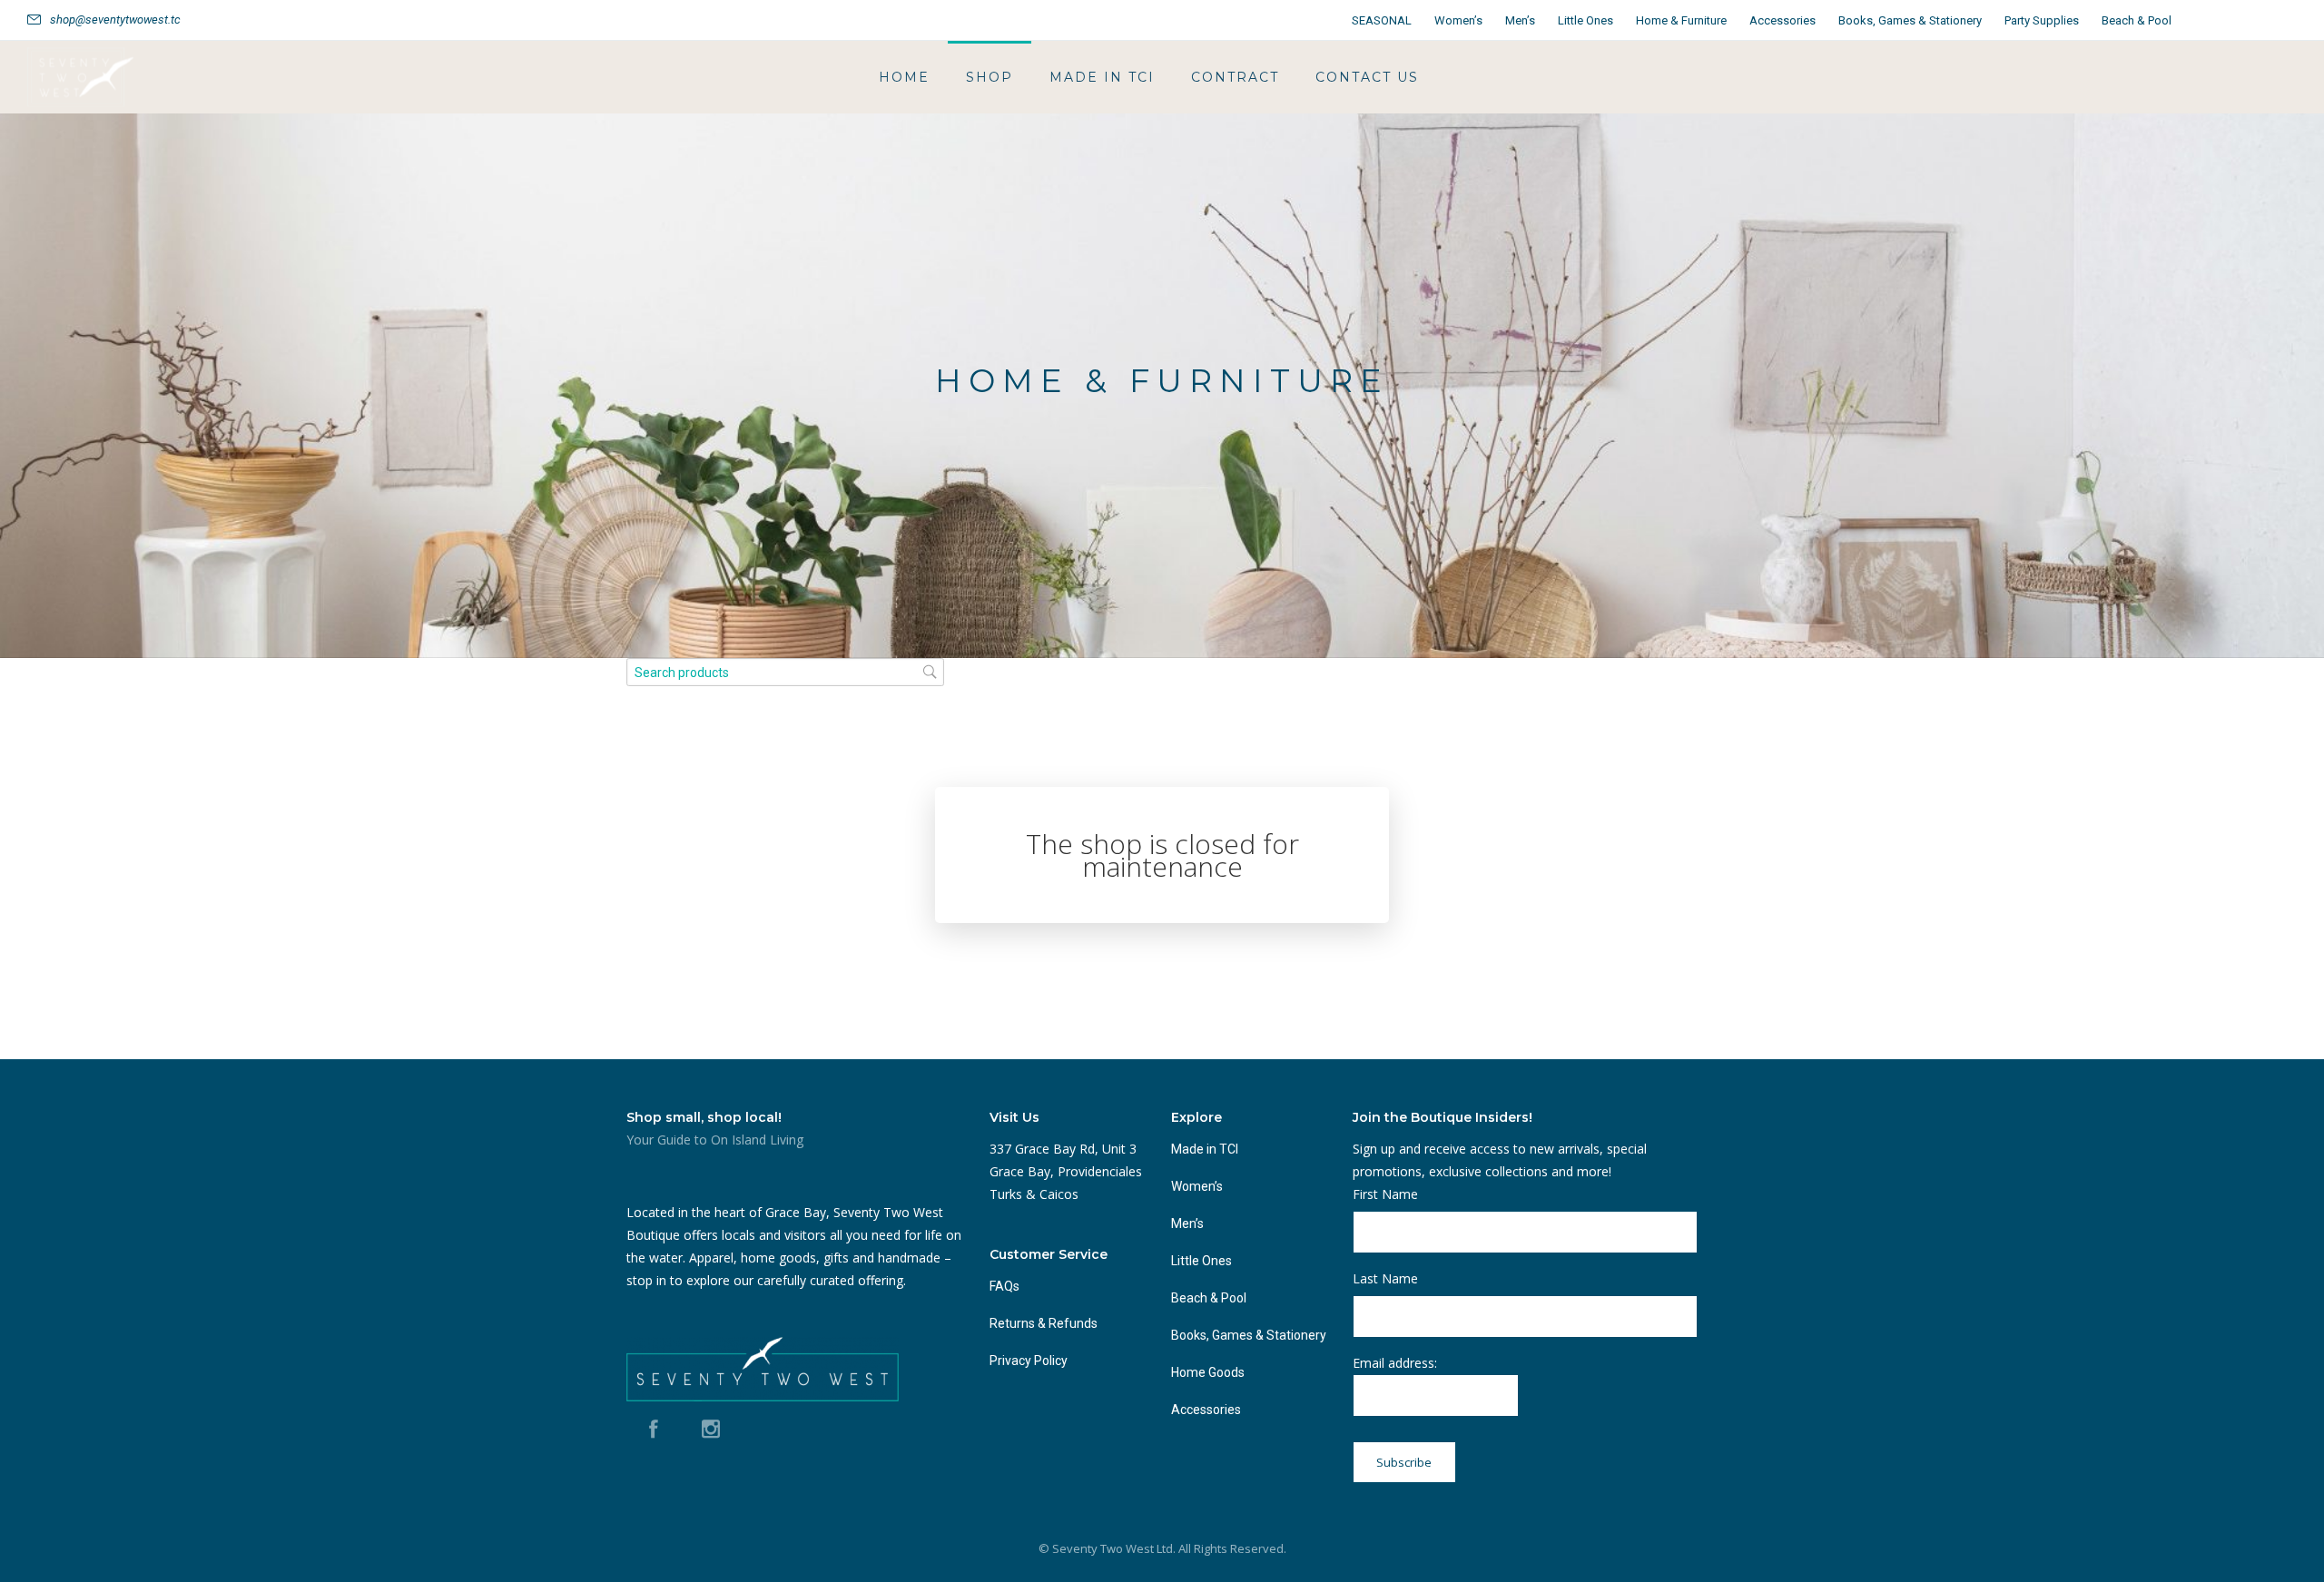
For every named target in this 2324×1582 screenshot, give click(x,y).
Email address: (1395, 1363)
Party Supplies (2042, 20)
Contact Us (1367, 77)
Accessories (1782, 20)
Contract (1235, 77)
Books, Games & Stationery (1910, 20)
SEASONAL (1382, 20)
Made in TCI (1102, 77)
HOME (904, 77)
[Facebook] (2237, 20)
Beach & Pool (2137, 20)
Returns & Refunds (1044, 1323)
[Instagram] (2277, 20)
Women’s (1458, 20)
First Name (1385, 1194)
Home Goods (1208, 1372)
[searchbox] (785, 672)
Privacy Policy (1029, 1361)
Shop (990, 77)
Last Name (1385, 1278)
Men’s (1520, 20)
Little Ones (1585, 20)
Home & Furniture (1681, 20)
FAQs (1004, 1286)
